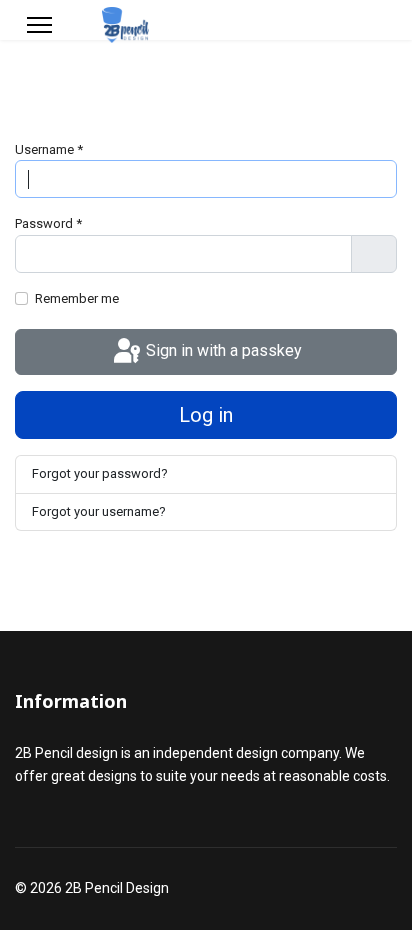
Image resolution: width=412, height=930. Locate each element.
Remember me (77, 298)
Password (48, 223)
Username (49, 149)
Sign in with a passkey (222, 350)
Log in (206, 415)
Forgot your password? (100, 473)
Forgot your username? (99, 511)
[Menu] (39, 25)
